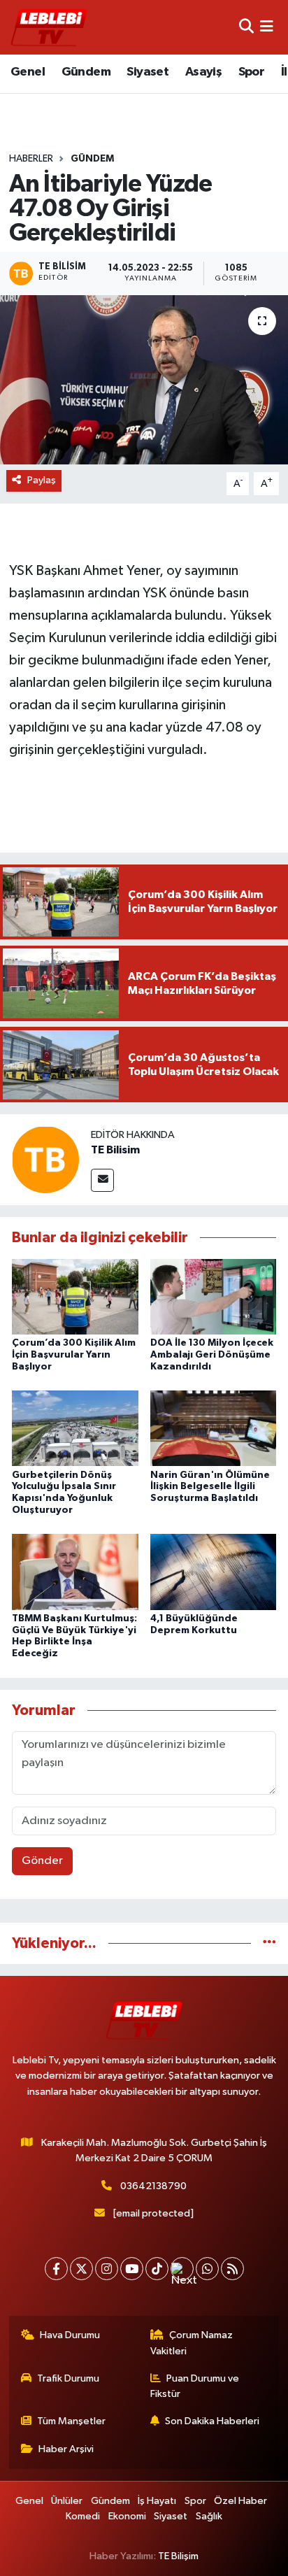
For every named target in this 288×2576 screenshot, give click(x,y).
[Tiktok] (157, 2269)
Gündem (86, 72)
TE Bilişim (178, 2556)
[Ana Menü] (267, 27)
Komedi (83, 2516)
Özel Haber (240, 2501)
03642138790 (153, 2186)
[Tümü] (269, 1943)
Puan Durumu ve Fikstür (195, 2386)
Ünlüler (67, 2501)
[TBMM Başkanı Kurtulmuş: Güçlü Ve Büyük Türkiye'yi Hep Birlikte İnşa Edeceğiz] (75, 1571)
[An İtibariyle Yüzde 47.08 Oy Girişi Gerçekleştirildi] (144, 379)
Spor (252, 72)
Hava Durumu (70, 2335)
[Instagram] (107, 2269)
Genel (28, 72)
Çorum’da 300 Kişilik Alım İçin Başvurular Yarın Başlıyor (74, 1355)
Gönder (42, 1861)
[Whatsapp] (207, 2269)
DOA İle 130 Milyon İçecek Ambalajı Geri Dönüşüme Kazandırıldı (212, 1355)
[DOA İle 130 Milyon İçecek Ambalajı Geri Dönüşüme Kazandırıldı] (214, 1296)
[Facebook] (56, 2269)
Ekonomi (127, 2516)
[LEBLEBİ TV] (49, 27)
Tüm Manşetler (71, 2421)
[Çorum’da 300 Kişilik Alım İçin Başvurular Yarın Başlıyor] (75, 1296)
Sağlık (209, 2516)
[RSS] (232, 2269)
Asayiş (203, 72)
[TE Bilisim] (45, 1159)
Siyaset (147, 72)
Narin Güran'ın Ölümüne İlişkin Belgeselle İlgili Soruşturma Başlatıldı (210, 1487)
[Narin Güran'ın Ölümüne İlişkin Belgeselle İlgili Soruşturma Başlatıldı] (214, 1428)
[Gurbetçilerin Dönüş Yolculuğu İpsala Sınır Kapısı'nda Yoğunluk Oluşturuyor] (75, 1428)
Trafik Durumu (68, 2378)
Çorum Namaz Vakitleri (192, 2343)
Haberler (31, 159)
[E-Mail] (102, 1180)
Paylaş (42, 480)
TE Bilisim (115, 1150)
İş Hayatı (157, 2501)
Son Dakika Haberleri (212, 2421)
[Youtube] (132, 2269)
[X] (81, 2269)
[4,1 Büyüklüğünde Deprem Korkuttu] (214, 1571)
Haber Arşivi (66, 2449)
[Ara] (246, 27)
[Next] (182, 2269)
